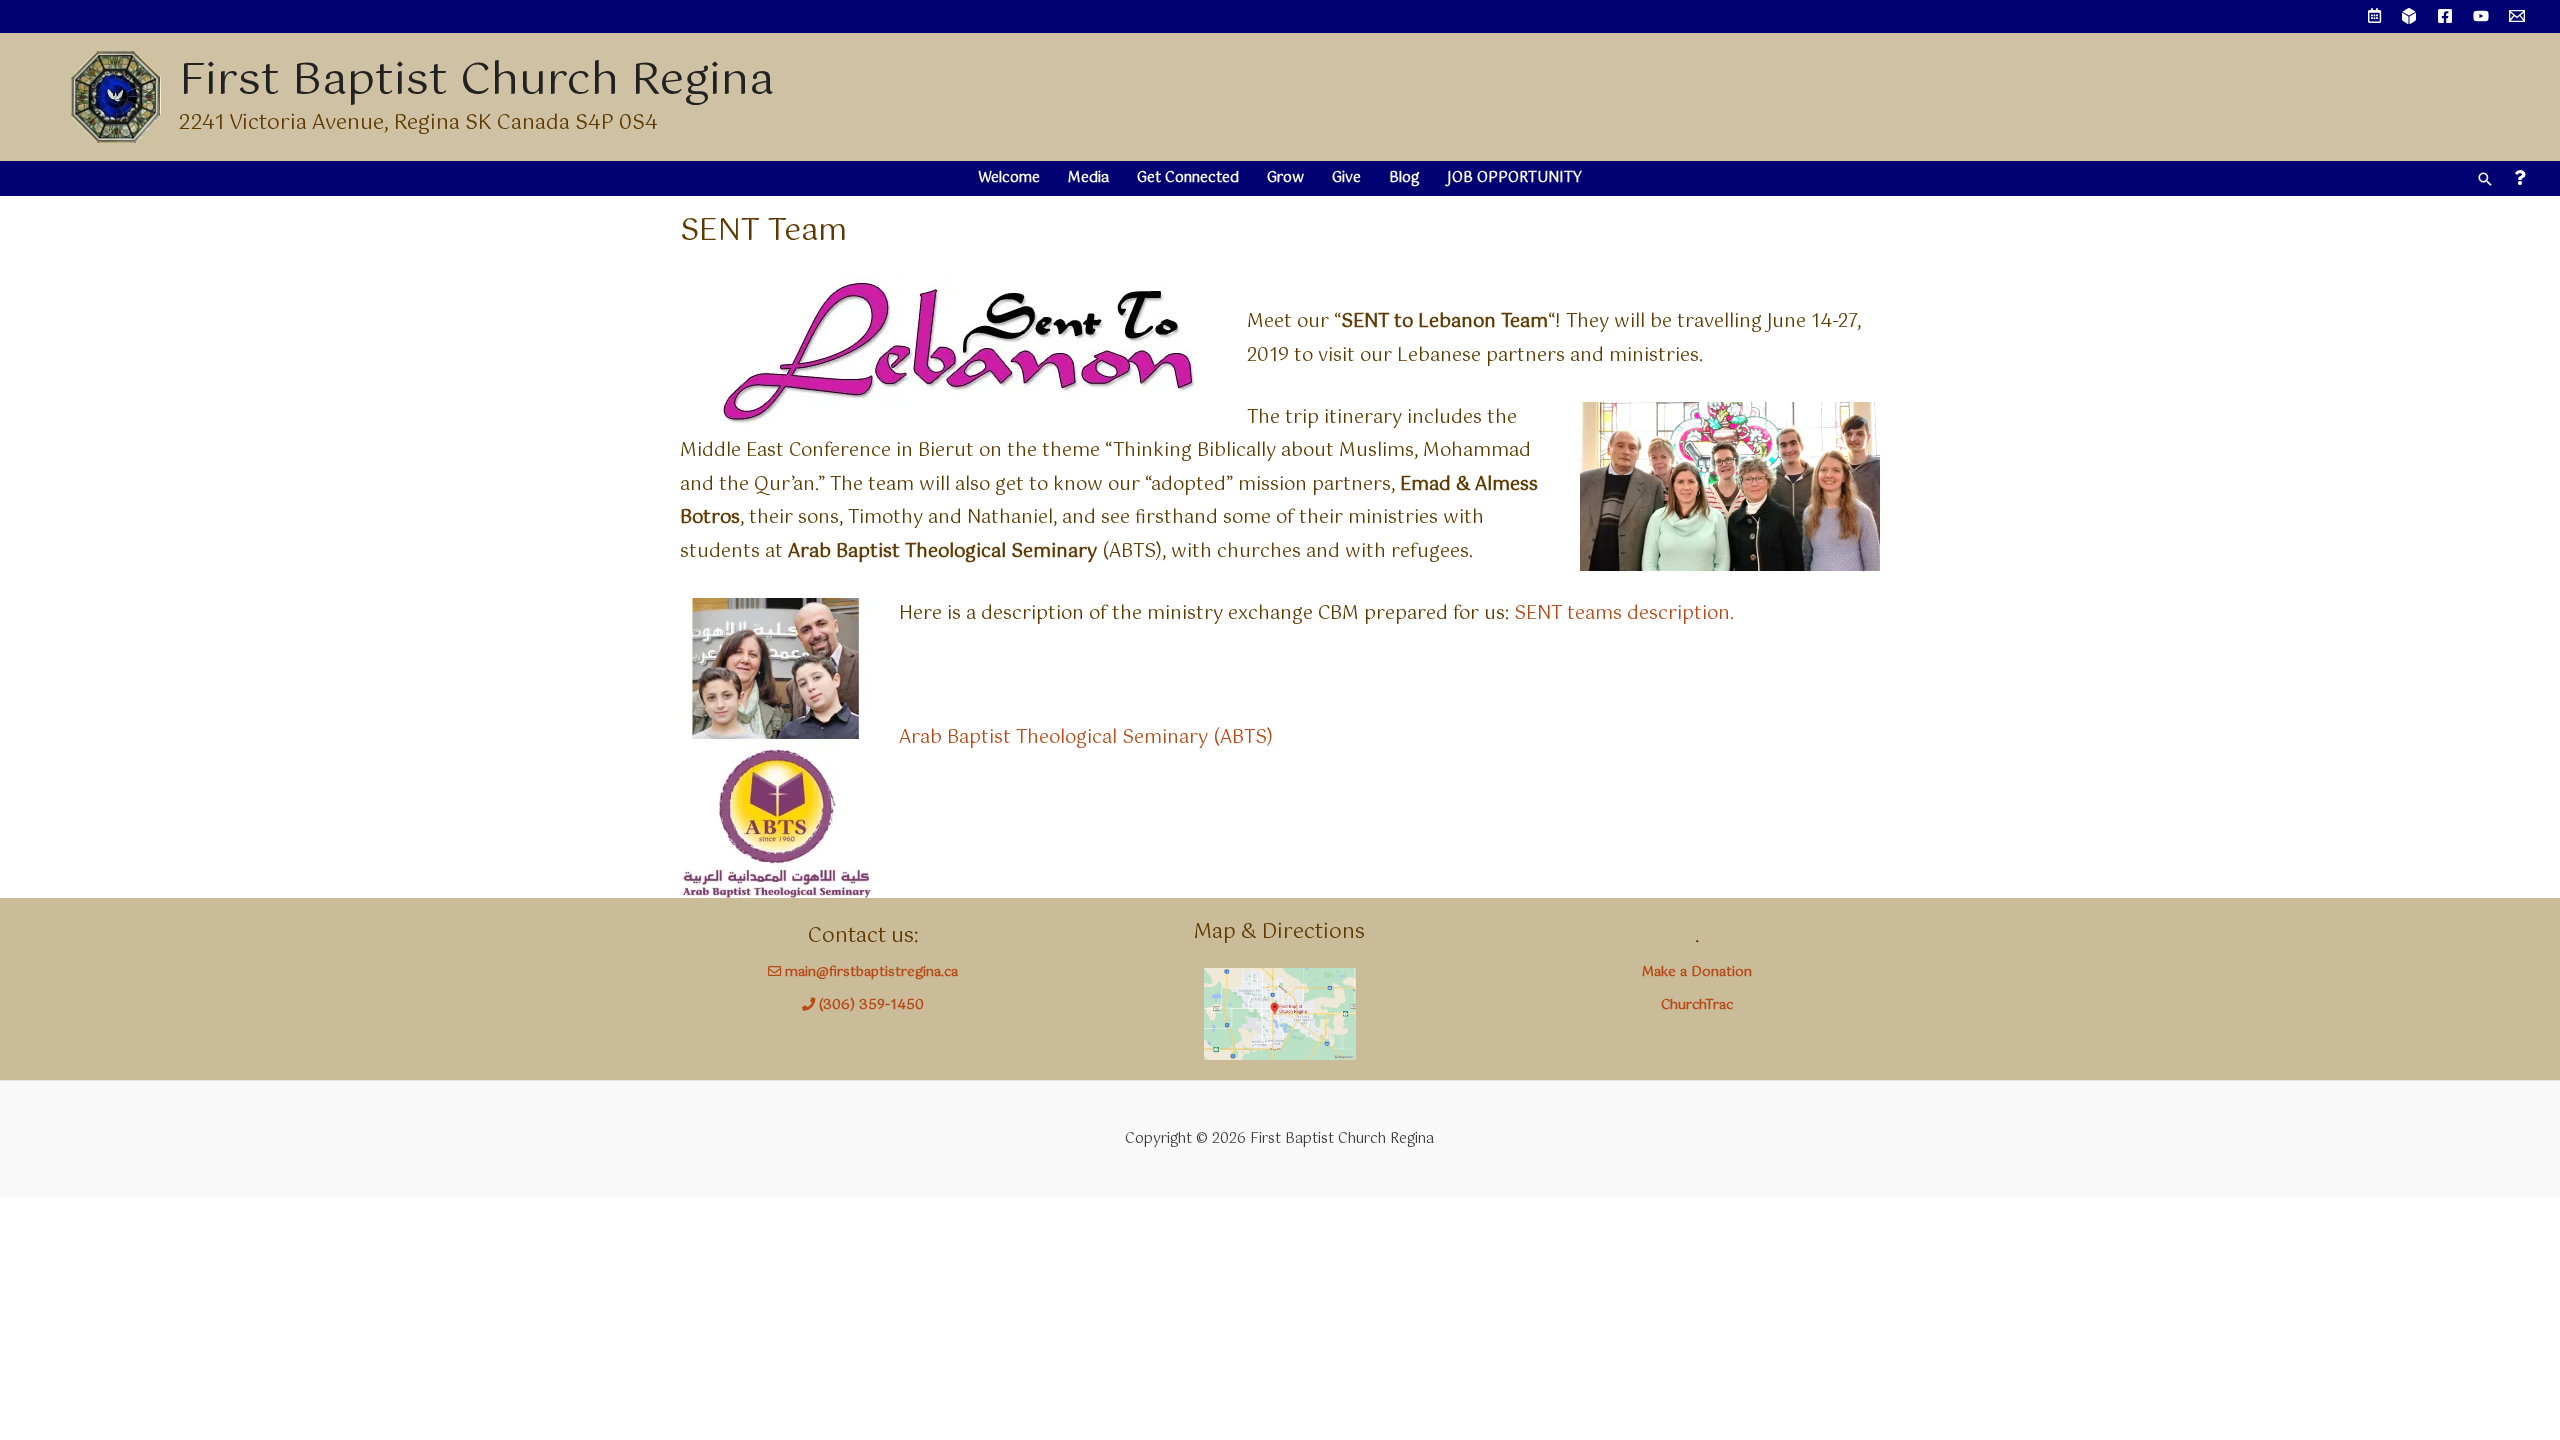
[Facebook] (2445, 16)
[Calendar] (2374, 16)
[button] (2485, 179)
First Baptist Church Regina (476, 81)
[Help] (2519, 178)
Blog (1404, 178)
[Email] (2517, 16)
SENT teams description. (1624, 614)
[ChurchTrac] (2409, 16)
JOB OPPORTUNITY (1514, 178)
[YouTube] (2481, 16)
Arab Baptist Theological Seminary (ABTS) (1086, 738)
